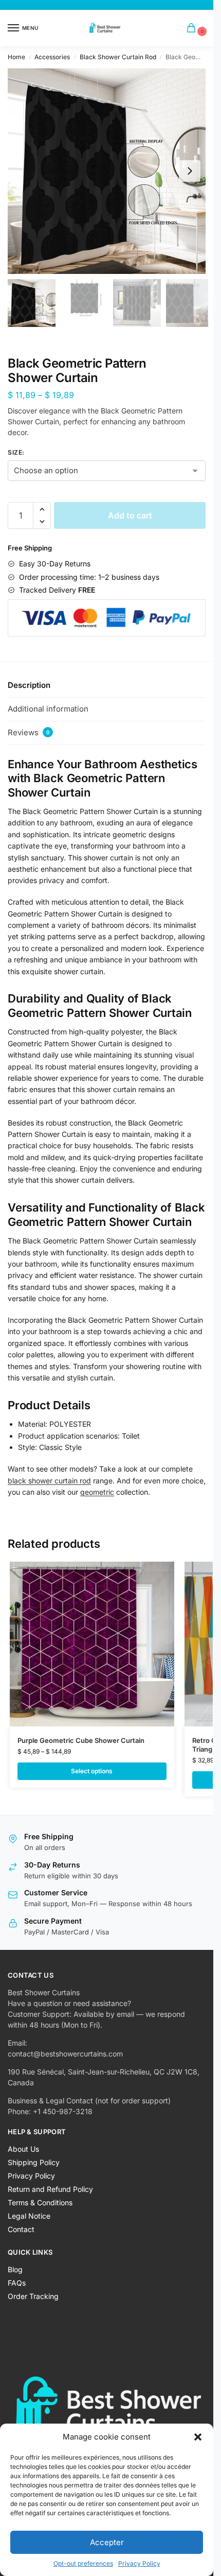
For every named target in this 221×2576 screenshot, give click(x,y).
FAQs (17, 2283)
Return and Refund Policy (50, 2189)
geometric (97, 1492)
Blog (15, 2269)
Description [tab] (29, 685)
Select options (92, 1771)
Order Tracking (33, 2296)
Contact (21, 2229)
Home (16, 57)
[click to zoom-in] (110, 171)
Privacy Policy (139, 2563)
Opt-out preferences (83, 2563)
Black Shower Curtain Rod (118, 57)
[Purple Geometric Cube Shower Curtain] (92, 1644)
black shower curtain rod (49, 1481)
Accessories (52, 57)
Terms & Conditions (40, 2202)
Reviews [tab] (29, 732)
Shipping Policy (34, 2162)
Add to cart (130, 515)
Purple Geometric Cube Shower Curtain (81, 1740)
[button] (198, 2437)
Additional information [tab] (48, 709)
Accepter (107, 2542)
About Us (23, 2149)
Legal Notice (29, 2216)
